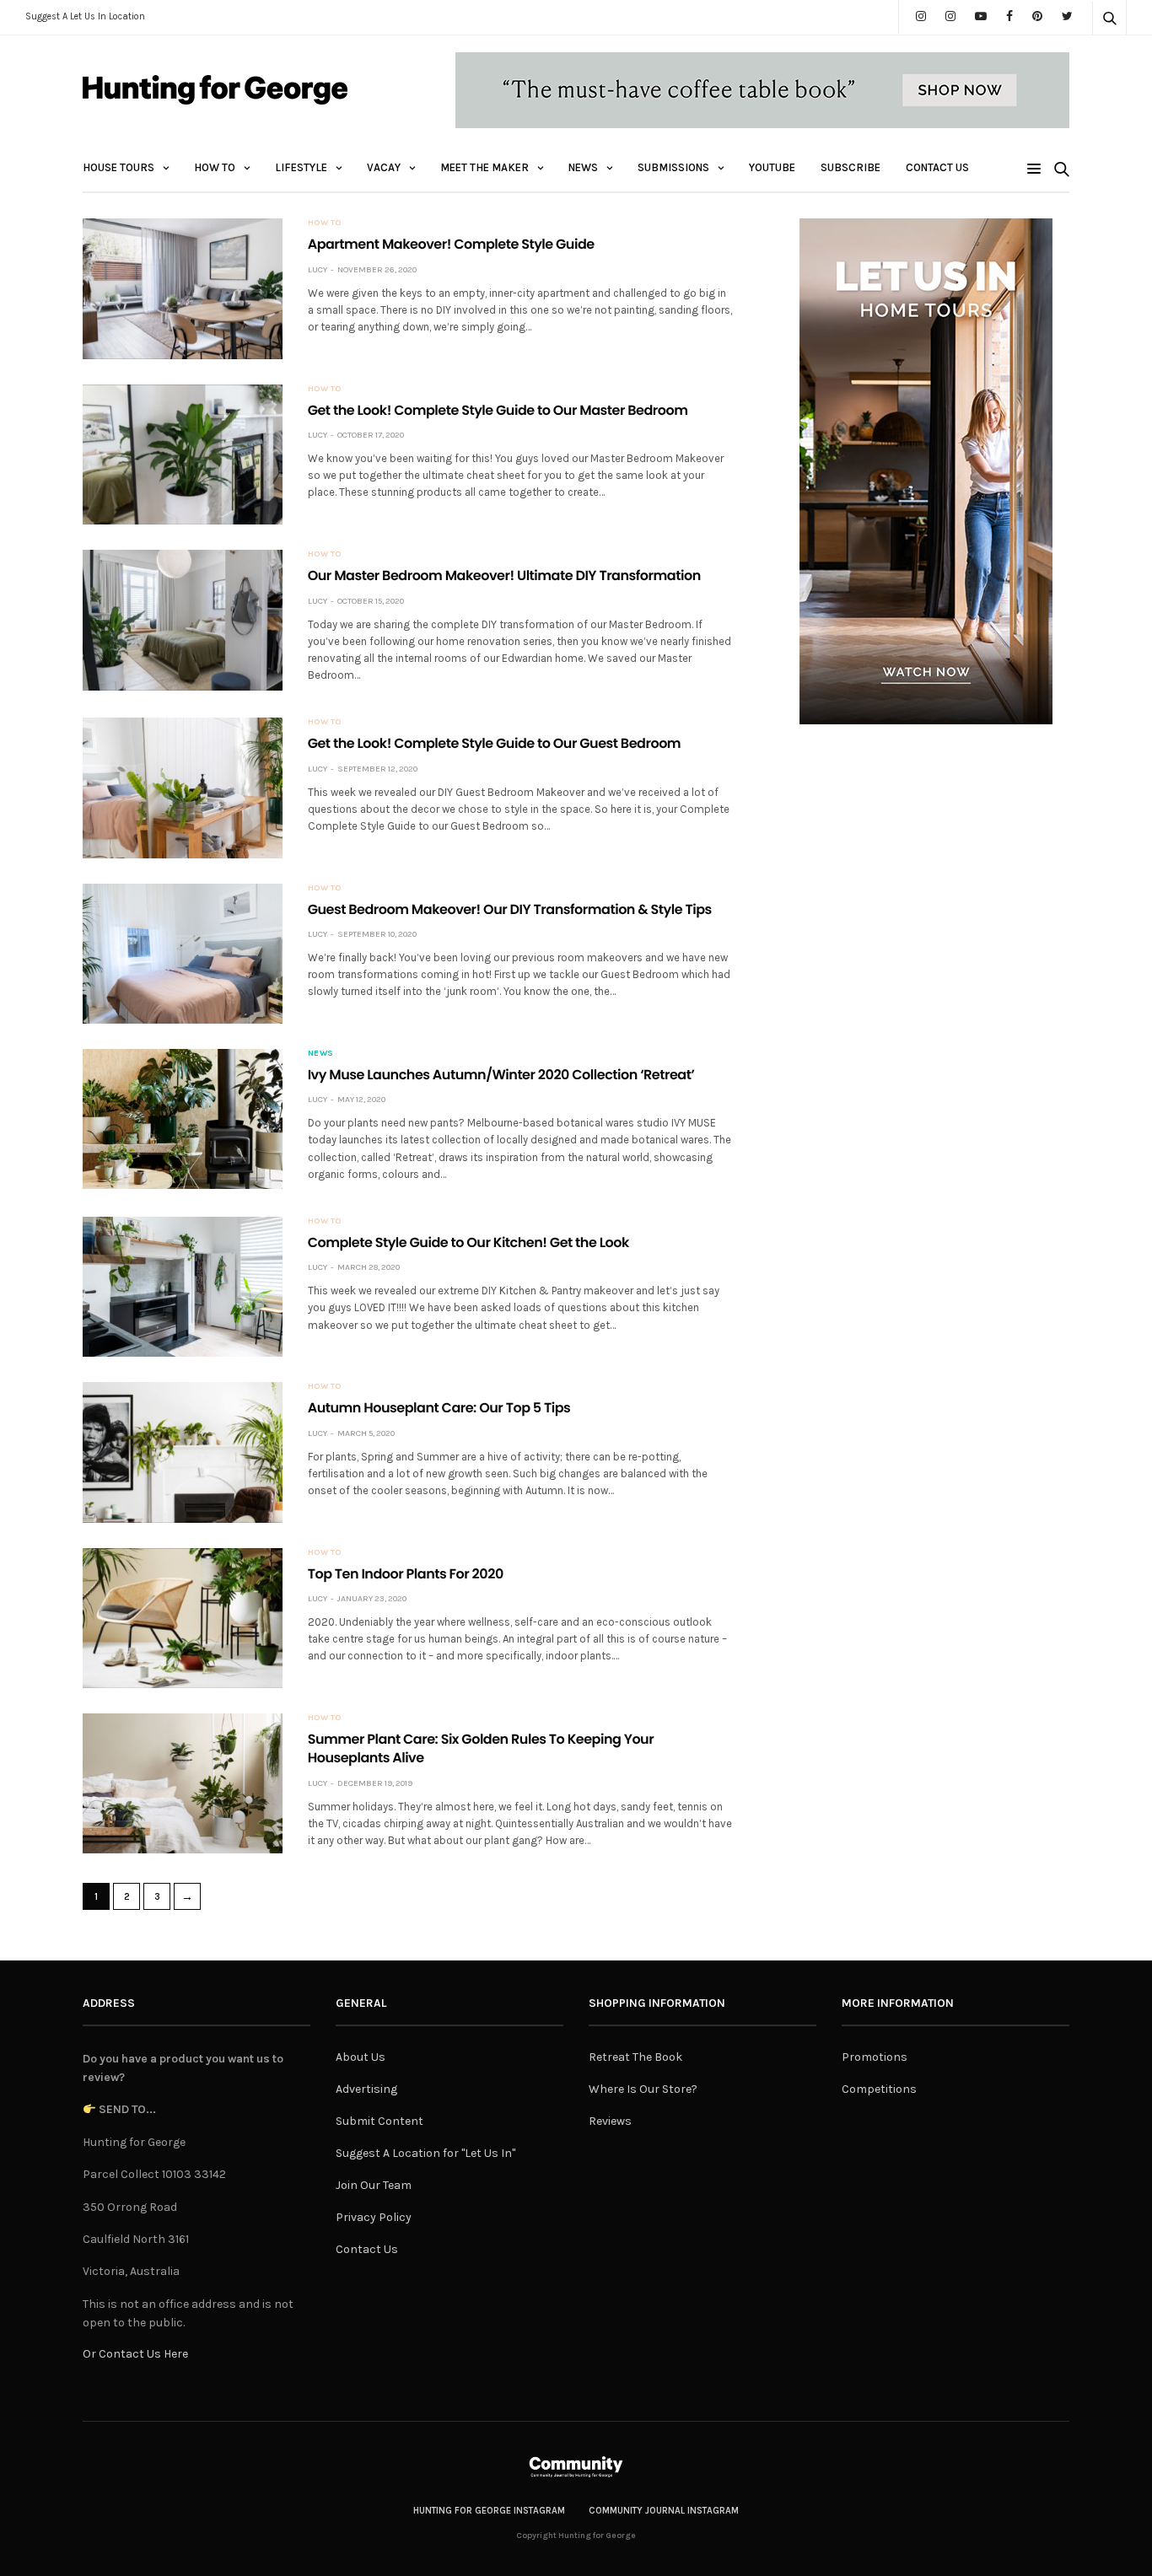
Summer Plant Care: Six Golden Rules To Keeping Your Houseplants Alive (481, 1748)
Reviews (610, 2121)
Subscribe (851, 167)
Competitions (879, 2089)
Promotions (875, 2057)
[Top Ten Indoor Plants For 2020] (183, 1618)
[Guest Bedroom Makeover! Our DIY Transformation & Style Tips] (183, 954)
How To (215, 167)
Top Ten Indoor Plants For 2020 (406, 1574)
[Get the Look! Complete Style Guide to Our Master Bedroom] (183, 454)
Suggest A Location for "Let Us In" (425, 2153)
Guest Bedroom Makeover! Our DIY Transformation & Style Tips (510, 909)
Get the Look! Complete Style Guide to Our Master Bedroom (498, 410)
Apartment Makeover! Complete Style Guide (451, 244)
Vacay (384, 167)
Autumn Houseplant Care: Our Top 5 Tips (439, 1408)
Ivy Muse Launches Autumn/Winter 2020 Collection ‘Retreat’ (501, 1075)
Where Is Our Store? (643, 2089)
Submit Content (380, 2121)
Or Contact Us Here (135, 2354)
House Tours (118, 167)
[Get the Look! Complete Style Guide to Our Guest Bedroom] (183, 788)
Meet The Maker (484, 167)
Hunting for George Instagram (489, 2511)
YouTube (772, 167)
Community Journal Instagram (664, 2511)
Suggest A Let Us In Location (85, 16)
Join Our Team (374, 2185)
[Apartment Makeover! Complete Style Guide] (183, 288)
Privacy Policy (374, 2217)
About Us (361, 2057)
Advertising (366, 2089)
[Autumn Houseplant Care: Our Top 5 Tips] (183, 1452)
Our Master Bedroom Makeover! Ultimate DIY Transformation (504, 575)
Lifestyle (301, 167)
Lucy (318, 270)
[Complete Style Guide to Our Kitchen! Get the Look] (183, 1287)
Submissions (673, 167)
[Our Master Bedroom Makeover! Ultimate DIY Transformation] (183, 620)
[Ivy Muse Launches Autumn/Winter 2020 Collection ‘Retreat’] (183, 1119)
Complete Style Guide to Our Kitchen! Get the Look (468, 1242)
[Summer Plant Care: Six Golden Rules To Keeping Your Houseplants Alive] (183, 1783)
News (583, 167)
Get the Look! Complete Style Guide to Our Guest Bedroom (495, 743)
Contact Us (937, 167)
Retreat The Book (635, 2057)
